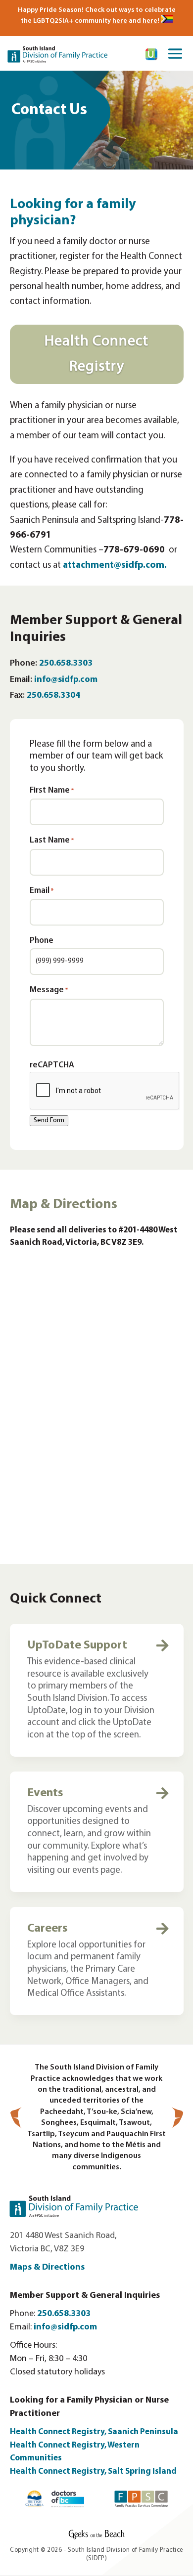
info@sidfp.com (66, 680)
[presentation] (105, 1091)
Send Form (49, 1120)
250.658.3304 (53, 696)
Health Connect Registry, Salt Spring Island (94, 2471)
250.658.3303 (66, 664)
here (120, 21)
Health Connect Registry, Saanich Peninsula (94, 2432)
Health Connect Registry (96, 354)
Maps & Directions (47, 2268)
